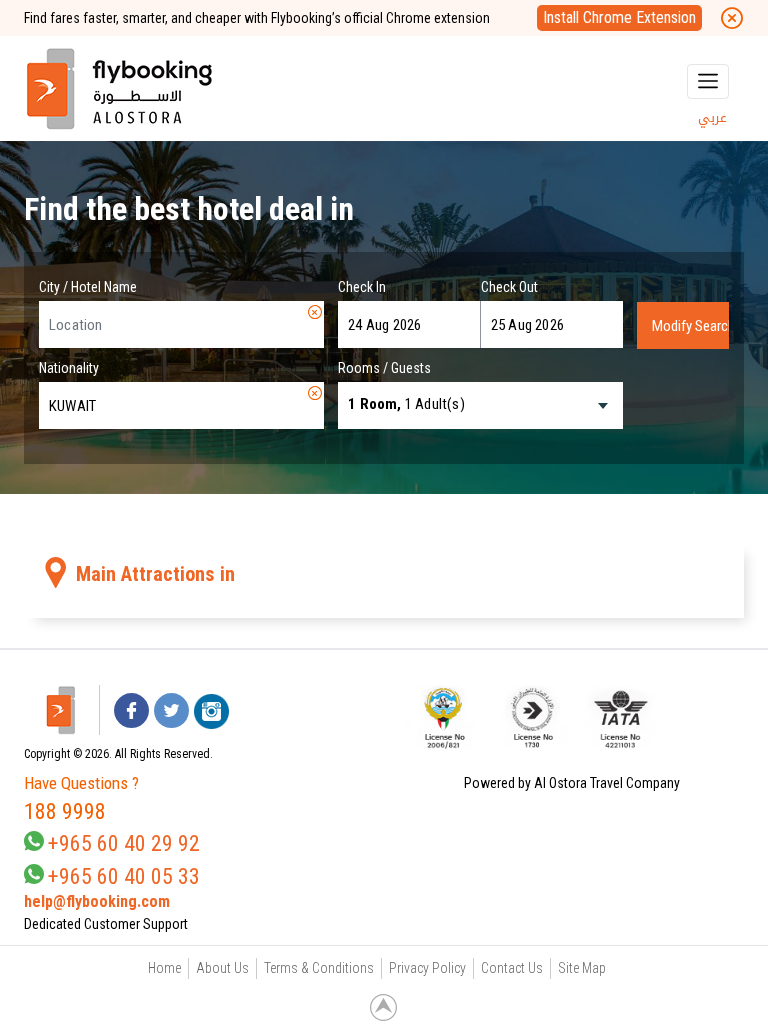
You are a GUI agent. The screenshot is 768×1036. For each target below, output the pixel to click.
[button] (704, 717)
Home (164, 968)
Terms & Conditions (319, 968)
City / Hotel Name (88, 287)
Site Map (582, 968)
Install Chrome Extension (619, 17)
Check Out (509, 287)
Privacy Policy (427, 968)
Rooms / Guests (384, 368)
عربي (712, 117)
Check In (362, 287)
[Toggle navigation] (708, 81)
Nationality (69, 368)
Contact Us (512, 968)
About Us (222, 968)
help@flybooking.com (97, 901)
